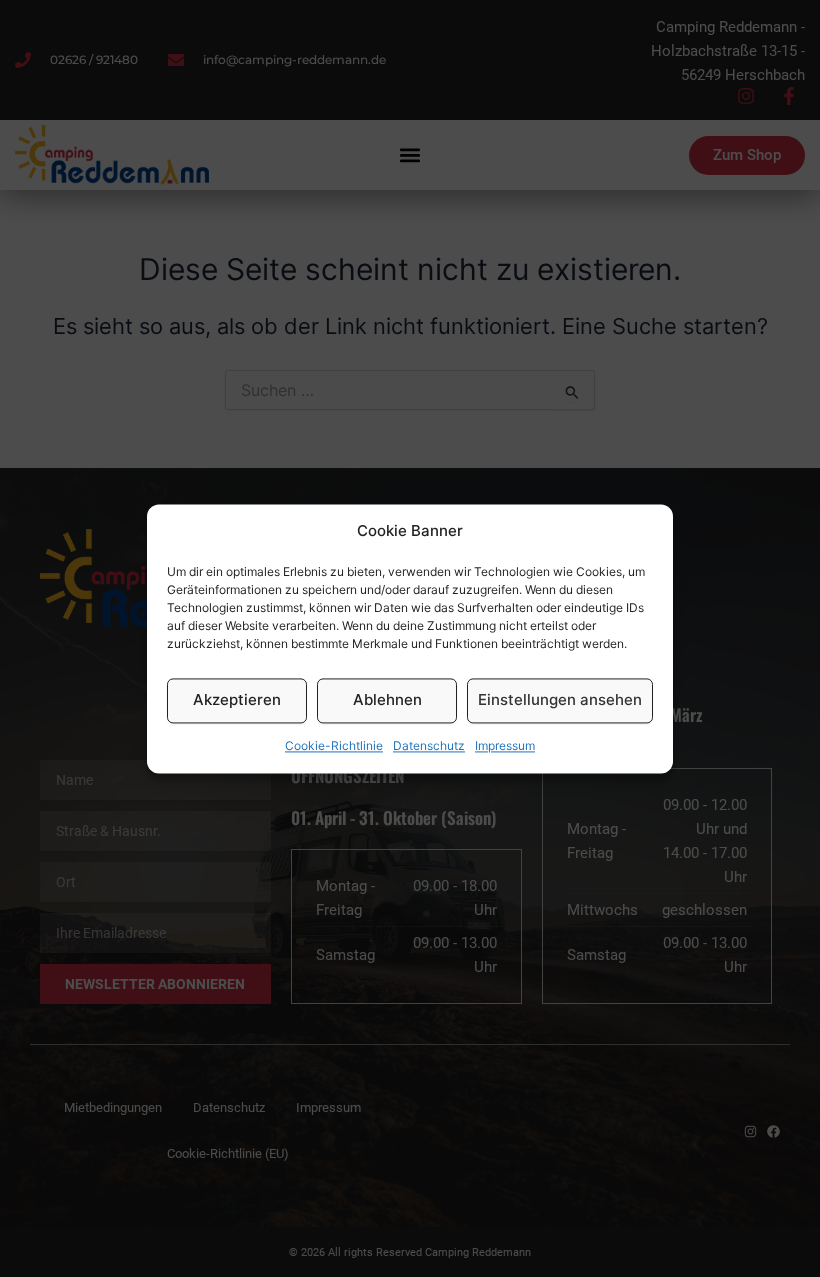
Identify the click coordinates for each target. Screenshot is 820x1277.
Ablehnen (387, 700)
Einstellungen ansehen (560, 700)
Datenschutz (429, 745)
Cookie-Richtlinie (334, 745)
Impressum (505, 745)
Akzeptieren (237, 700)
